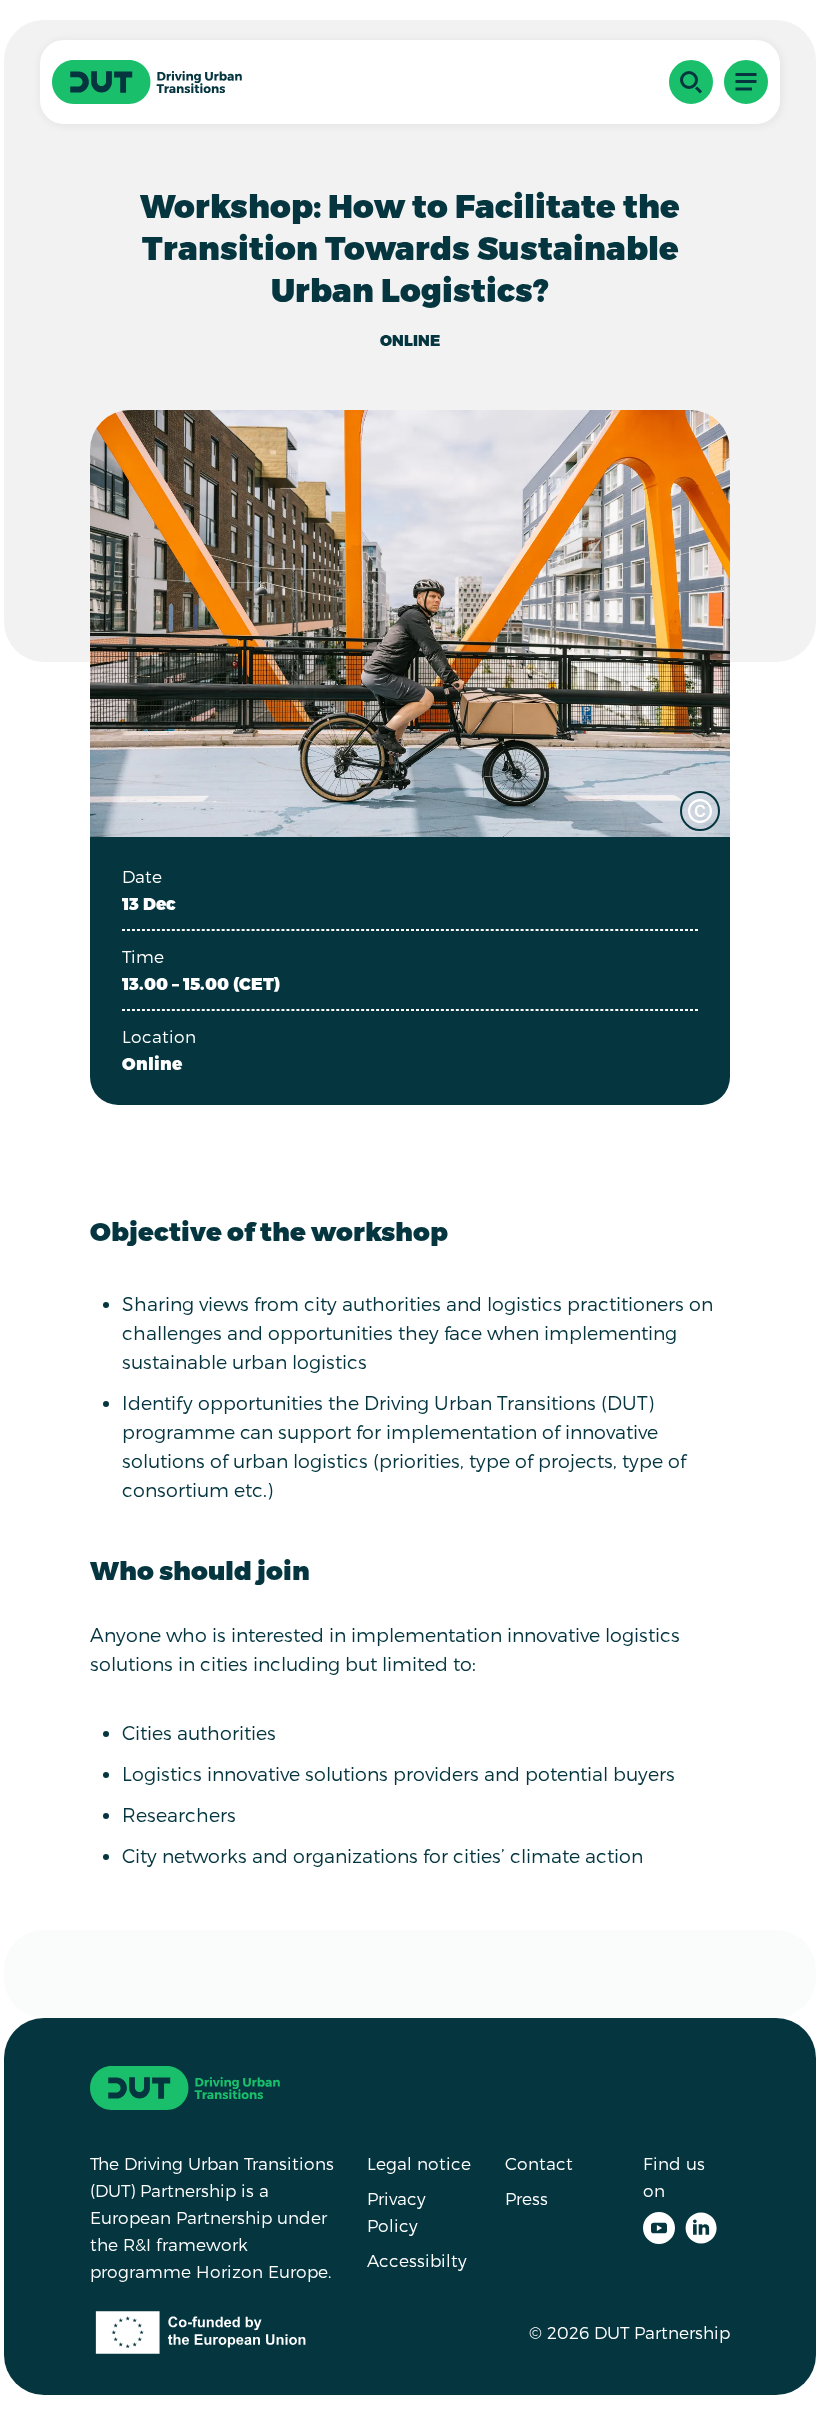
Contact (539, 2163)
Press (526, 2198)
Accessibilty (417, 2260)
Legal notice (419, 2163)
